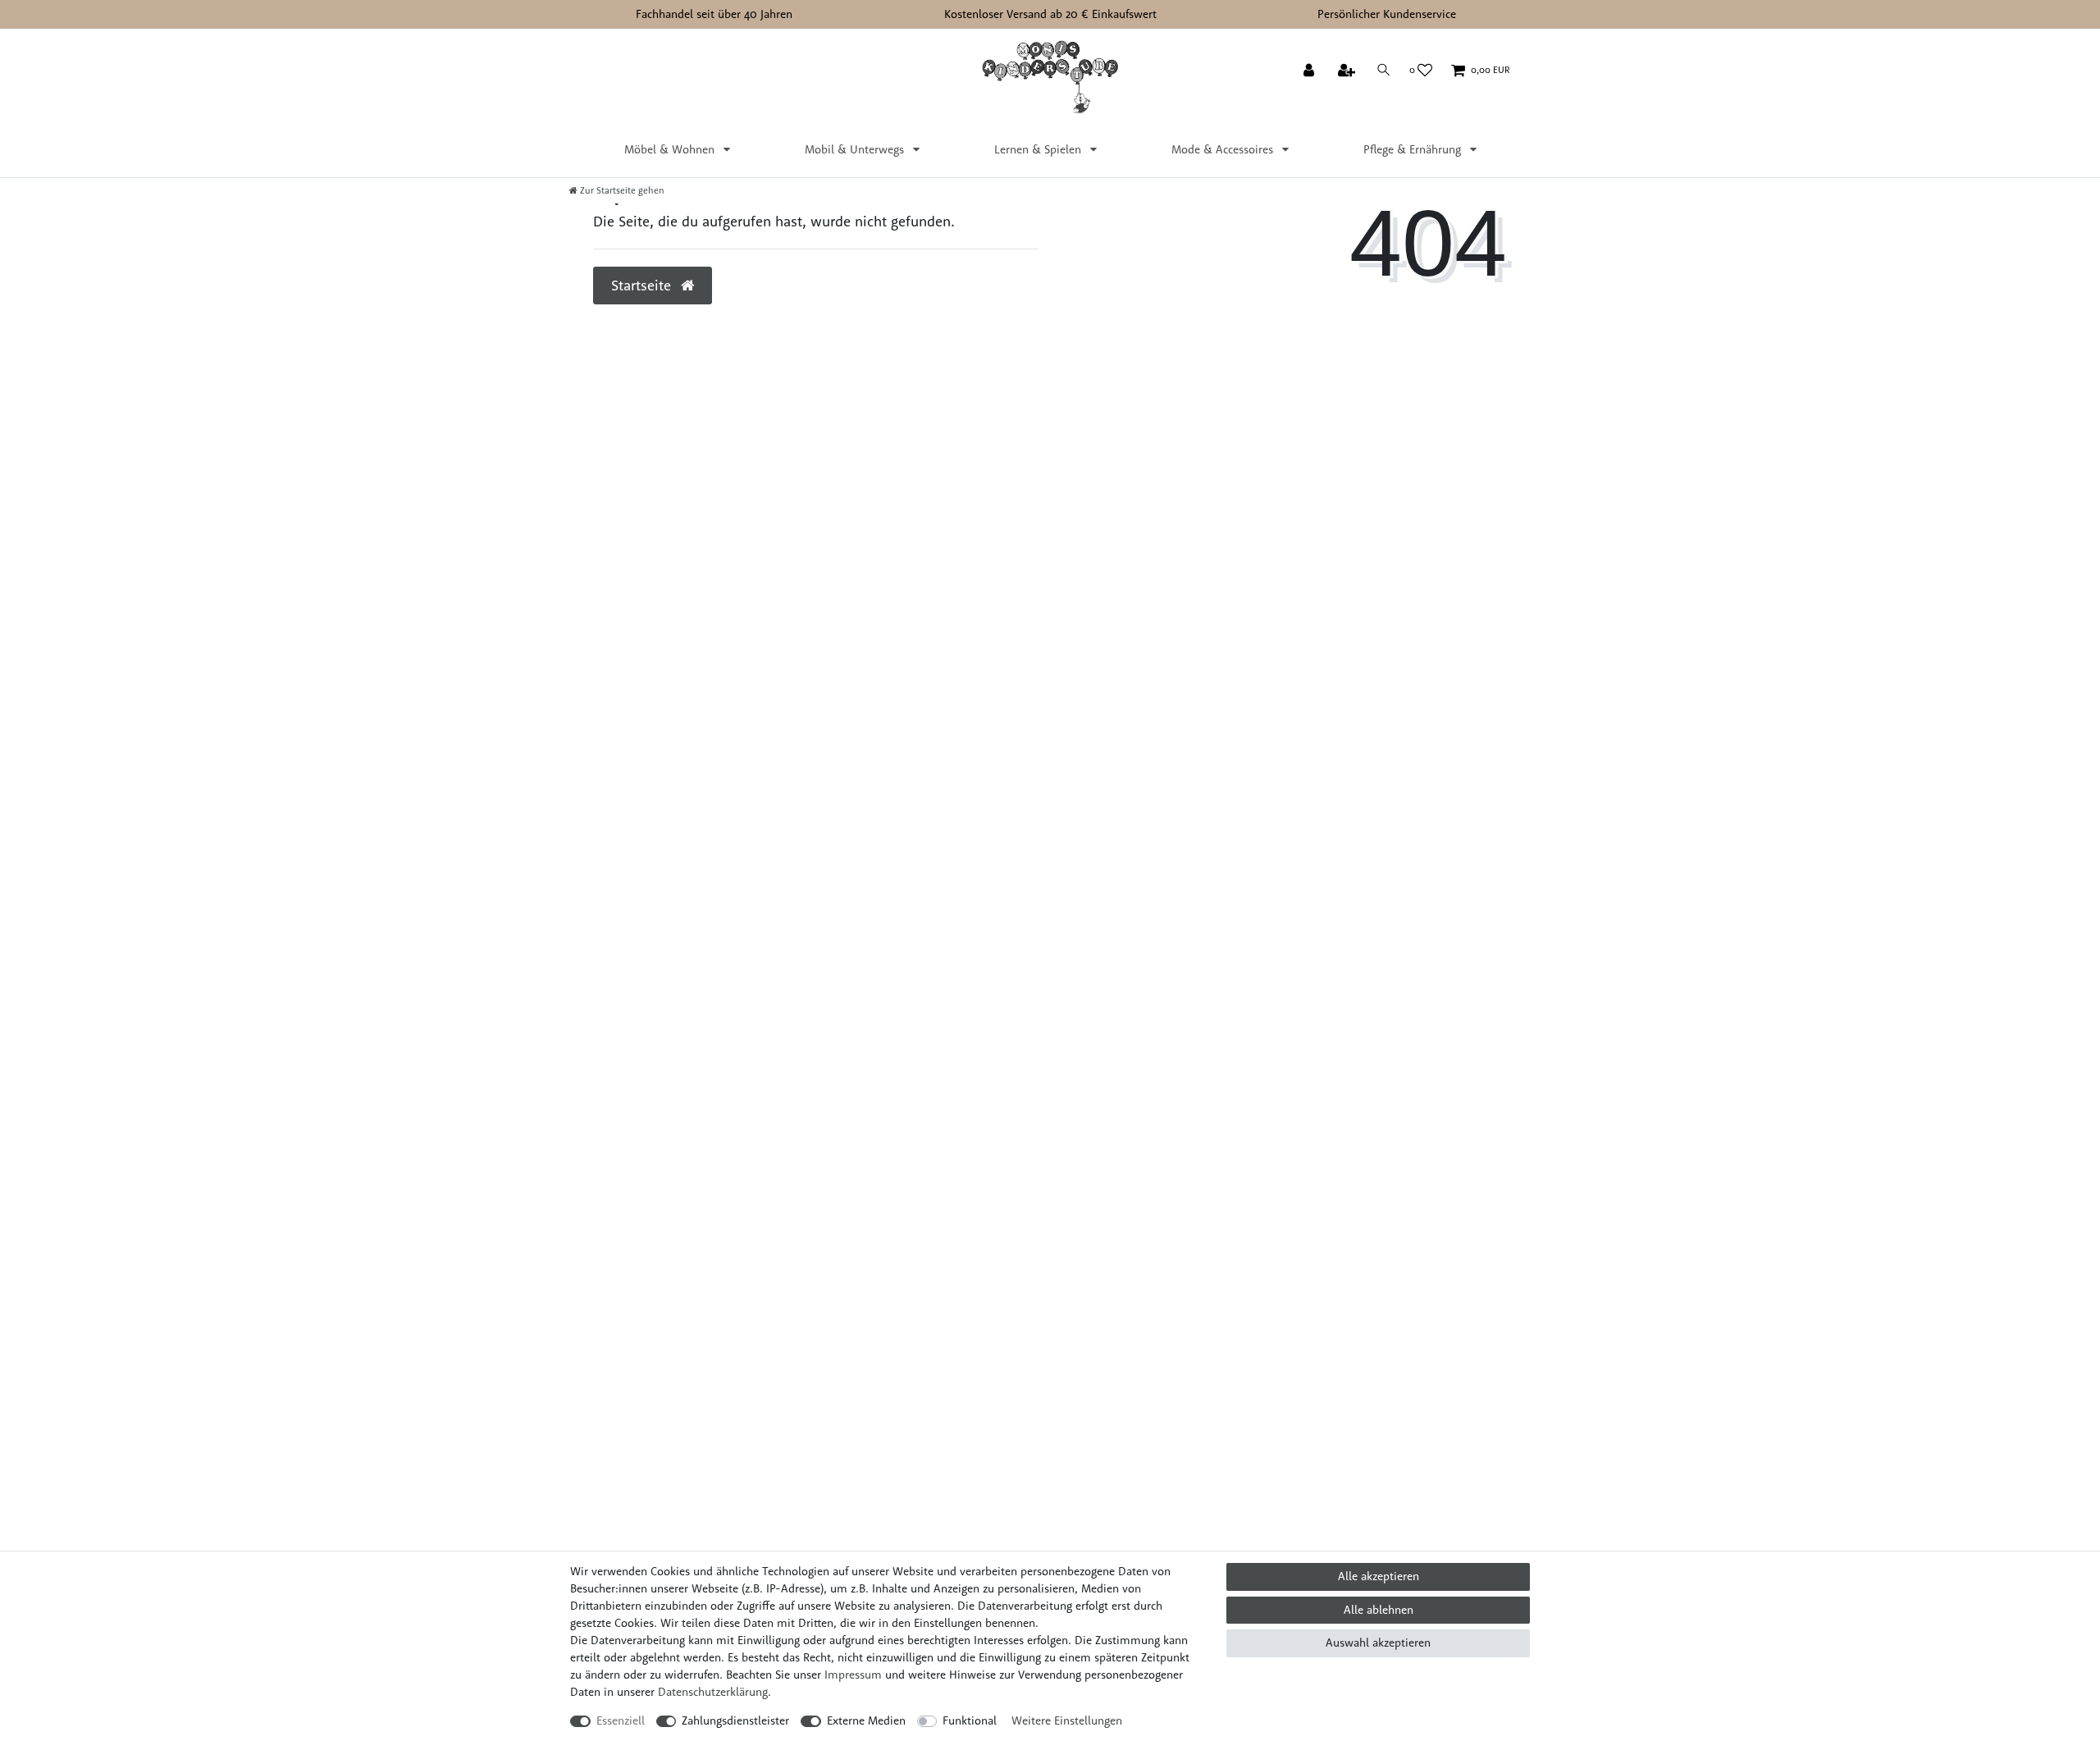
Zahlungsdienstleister (735, 1720)
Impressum (853, 1675)
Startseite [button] (643, 285)
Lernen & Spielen (1039, 149)
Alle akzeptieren (1379, 1576)
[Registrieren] (1348, 71)
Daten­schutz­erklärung (713, 1692)
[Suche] (1384, 70)
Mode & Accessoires (1224, 149)
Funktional (970, 1720)
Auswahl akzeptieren (1378, 1643)
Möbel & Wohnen (671, 149)
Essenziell (621, 1720)
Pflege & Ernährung (1414, 149)
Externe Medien (866, 1720)
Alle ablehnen (1379, 1610)
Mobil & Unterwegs (856, 149)
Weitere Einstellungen (1067, 1720)
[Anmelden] (1310, 71)
